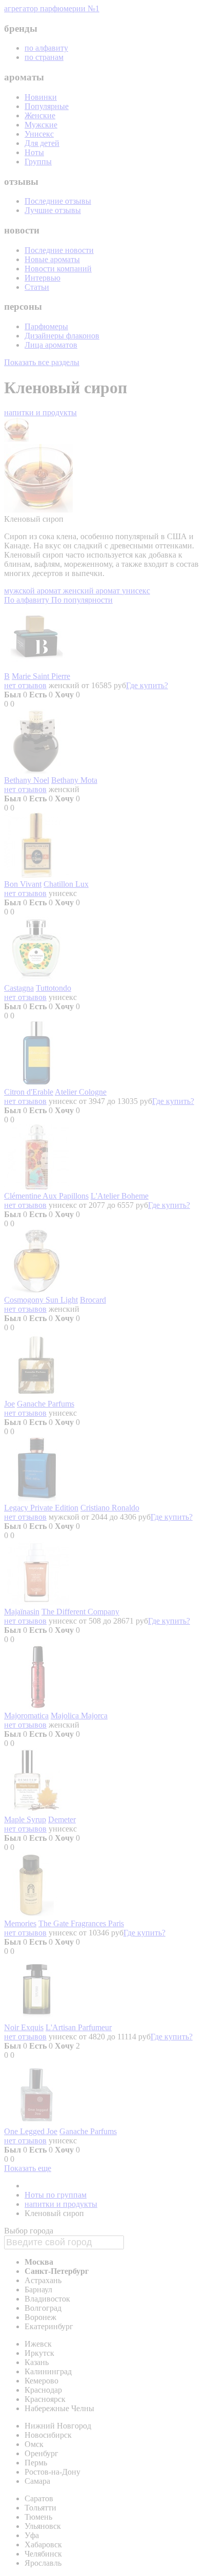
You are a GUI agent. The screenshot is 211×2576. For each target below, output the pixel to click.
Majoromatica (26, 1716)
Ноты (34, 152)
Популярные (47, 106)
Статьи (37, 287)
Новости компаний (58, 269)
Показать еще (28, 2168)
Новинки (41, 97)
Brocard (93, 1300)
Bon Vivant (23, 884)
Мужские (41, 125)
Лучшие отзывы (53, 210)
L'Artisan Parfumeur (79, 2027)
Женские (40, 115)
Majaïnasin (22, 1612)
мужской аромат (34, 591)
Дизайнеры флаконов (62, 336)
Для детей (42, 143)
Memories (20, 1923)
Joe (9, 1404)
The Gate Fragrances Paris (81, 1923)
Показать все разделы (42, 362)
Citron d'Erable (29, 1092)
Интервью (43, 278)
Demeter (62, 1819)
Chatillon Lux (66, 884)
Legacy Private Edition (41, 1508)
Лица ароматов (51, 345)
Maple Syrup (25, 1819)
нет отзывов (25, 685)
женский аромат (92, 591)
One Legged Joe (31, 2131)
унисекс (136, 591)
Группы (38, 162)
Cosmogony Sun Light (41, 1300)
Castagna (19, 988)
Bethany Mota (74, 780)
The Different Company (80, 1612)
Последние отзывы (58, 201)
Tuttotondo (54, 988)
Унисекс (39, 134)
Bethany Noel (27, 780)
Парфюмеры (46, 326)
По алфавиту (28, 600)
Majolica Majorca (79, 1716)
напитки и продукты (40, 412)
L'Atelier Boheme (120, 1196)
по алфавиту (46, 48)
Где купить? (147, 685)
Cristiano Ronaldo (110, 1508)
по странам (44, 57)
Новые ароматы (52, 259)
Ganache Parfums (46, 1404)
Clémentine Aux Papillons (46, 1196)
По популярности (82, 600)
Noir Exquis (24, 2027)
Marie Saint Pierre (41, 676)
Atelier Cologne (81, 1092)
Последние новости (59, 250)
